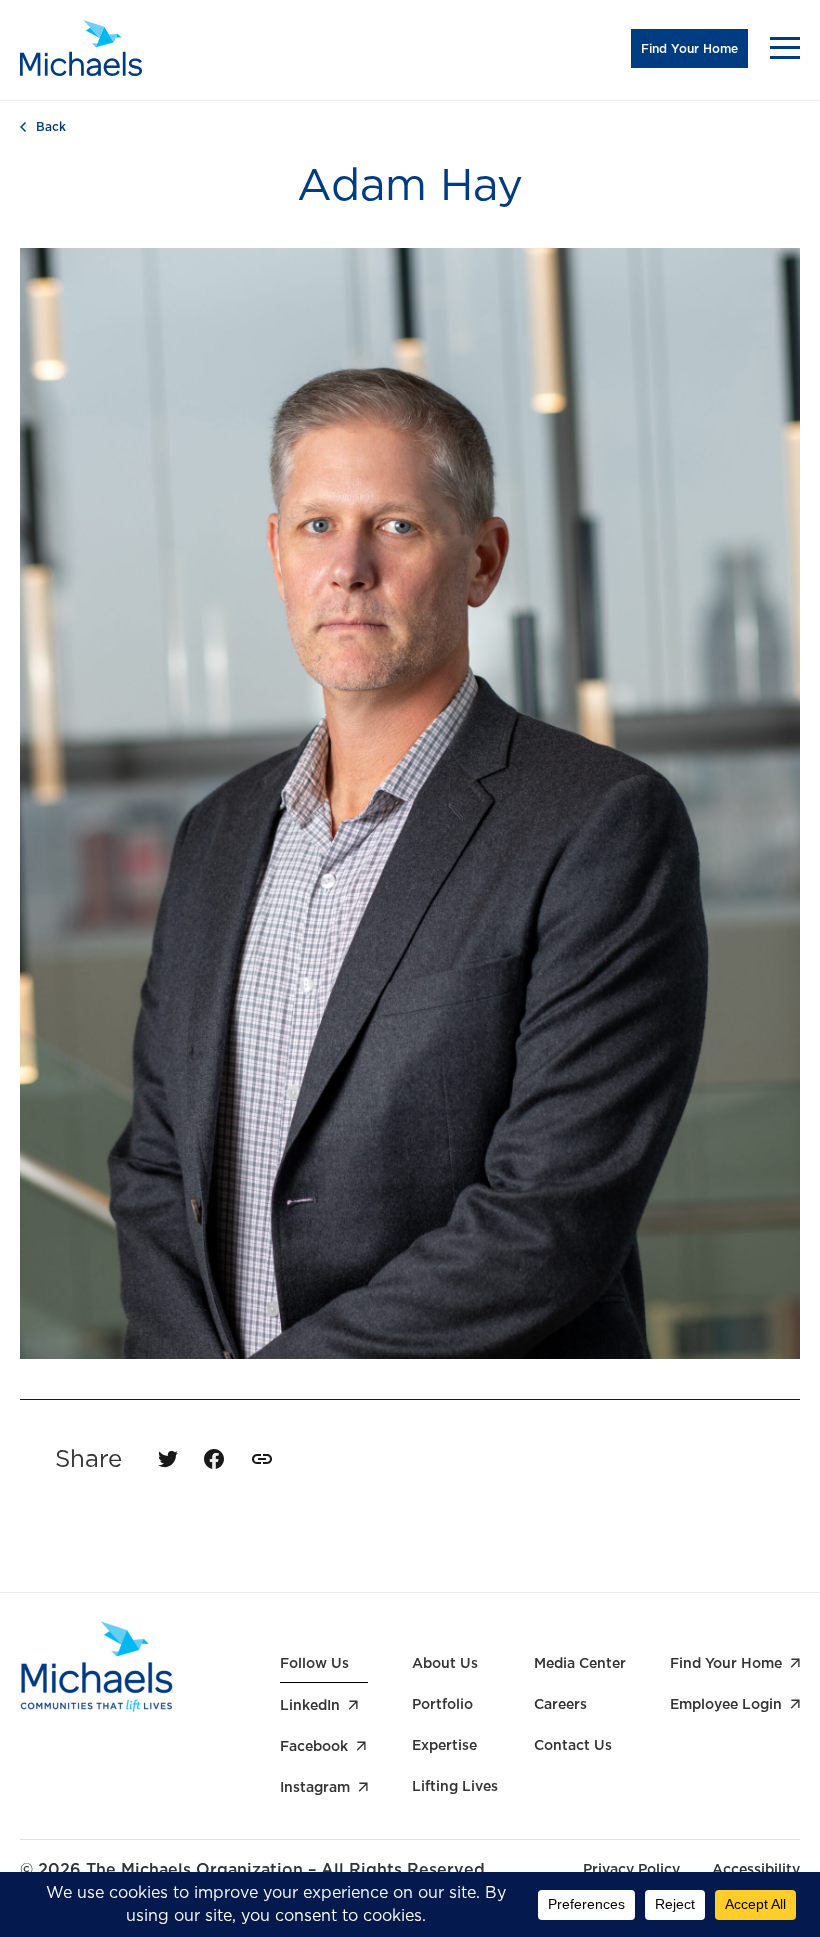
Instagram (315, 1787)
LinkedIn (310, 1705)
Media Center (580, 1663)
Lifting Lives (455, 1786)
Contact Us (573, 1745)
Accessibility (756, 1869)
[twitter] (168, 1459)
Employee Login (726, 1704)
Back (51, 127)
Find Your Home (689, 48)
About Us (445, 1663)
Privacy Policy (631, 1869)
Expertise (444, 1745)
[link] (262, 1459)
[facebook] (214, 1459)
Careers (560, 1704)
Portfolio (442, 1704)
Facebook (314, 1746)
